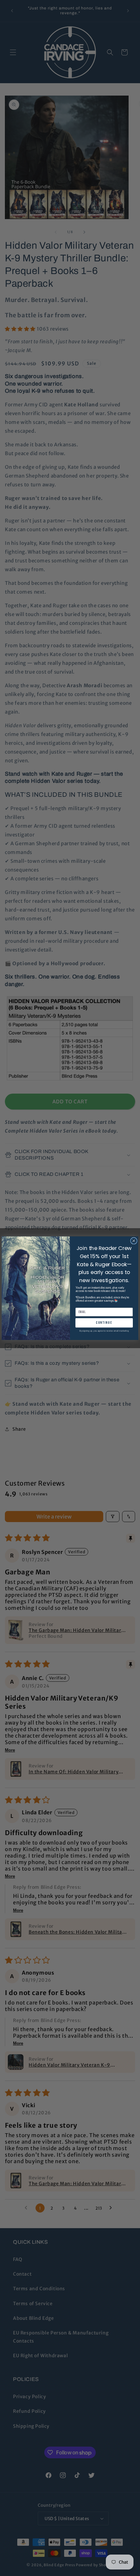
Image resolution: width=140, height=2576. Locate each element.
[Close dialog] (134, 1241)
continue (104, 1323)
